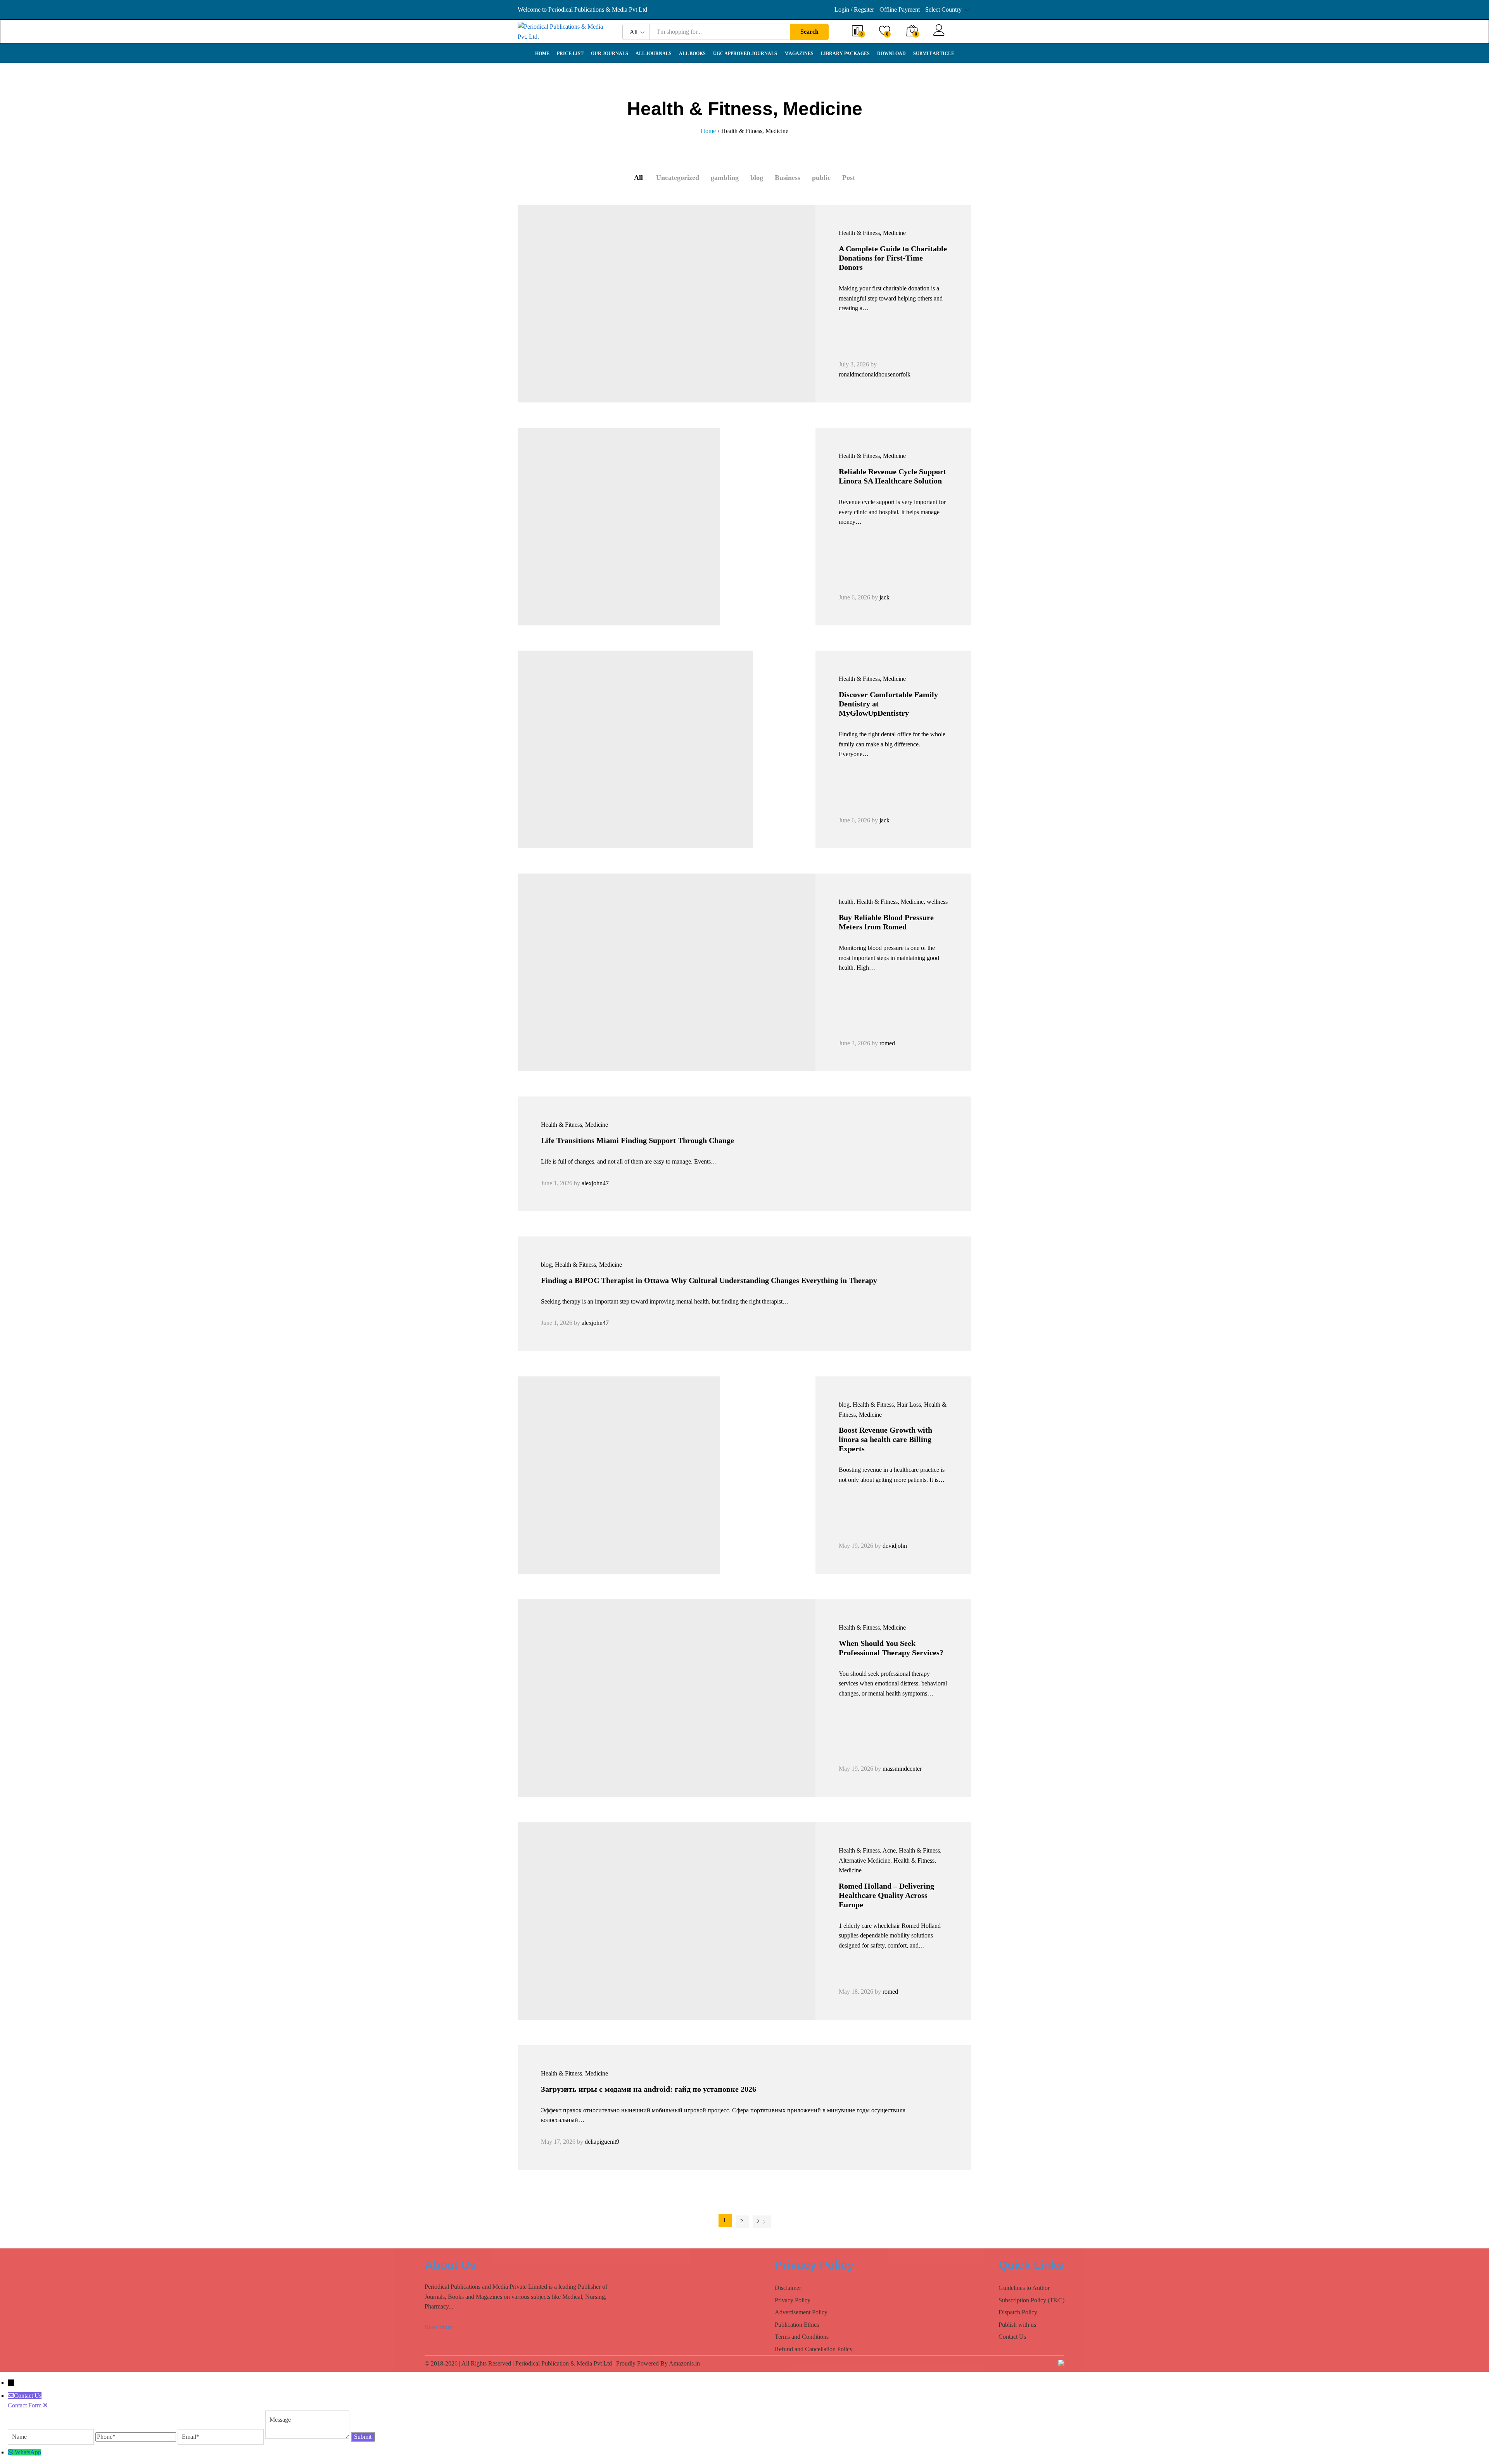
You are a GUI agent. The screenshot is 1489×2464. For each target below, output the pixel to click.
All (638, 178)
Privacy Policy (793, 2300)
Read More (438, 2327)
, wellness (936, 902)
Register (960, 35)
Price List (570, 54)
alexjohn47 (595, 1183)
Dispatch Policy (1018, 2312)
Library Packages (845, 54)
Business (788, 178)
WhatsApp (28, 2452)
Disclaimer (788, 2288)
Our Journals (610, 54)
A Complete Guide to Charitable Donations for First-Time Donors (893, 258)
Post (849, 178)
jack (884, 597)
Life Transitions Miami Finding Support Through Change (637, 1140)
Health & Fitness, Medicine (872, 233)
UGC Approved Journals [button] (745, 54)
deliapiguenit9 (602, 2142)
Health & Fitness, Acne (867, 1850)
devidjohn (895, 1546)
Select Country (943, 9)
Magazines (799, 54)
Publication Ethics (797, 2325)
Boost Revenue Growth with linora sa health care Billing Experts (885, 1439)
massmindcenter (902, 1769)
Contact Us (1012, 2337)
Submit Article (934, 54)
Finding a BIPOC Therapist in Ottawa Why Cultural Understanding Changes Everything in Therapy (709, 1280)
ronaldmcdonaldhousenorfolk (875, 374)
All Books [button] (692, 54)
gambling (725, 178)
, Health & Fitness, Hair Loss (885, 1405)
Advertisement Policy (801, 2312)
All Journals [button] (654, 54)
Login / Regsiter (854, 9)
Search (809, 32)
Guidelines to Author (1024, 2288)
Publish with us (1017, 2325)
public (821, 178)
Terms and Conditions (802, 2337)
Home (542, 54)
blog (757, 178)
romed (887, 1043)
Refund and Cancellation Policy (814, 2349)
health (846, 902)
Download (891, 54)
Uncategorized (678, 178)
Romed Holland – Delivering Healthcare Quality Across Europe (886, 1895)
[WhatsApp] (11, 2452)
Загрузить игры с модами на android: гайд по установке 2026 (649, 2089)
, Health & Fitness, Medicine (889, 902)
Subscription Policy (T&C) (1031, 2300)
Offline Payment (900, 9)
